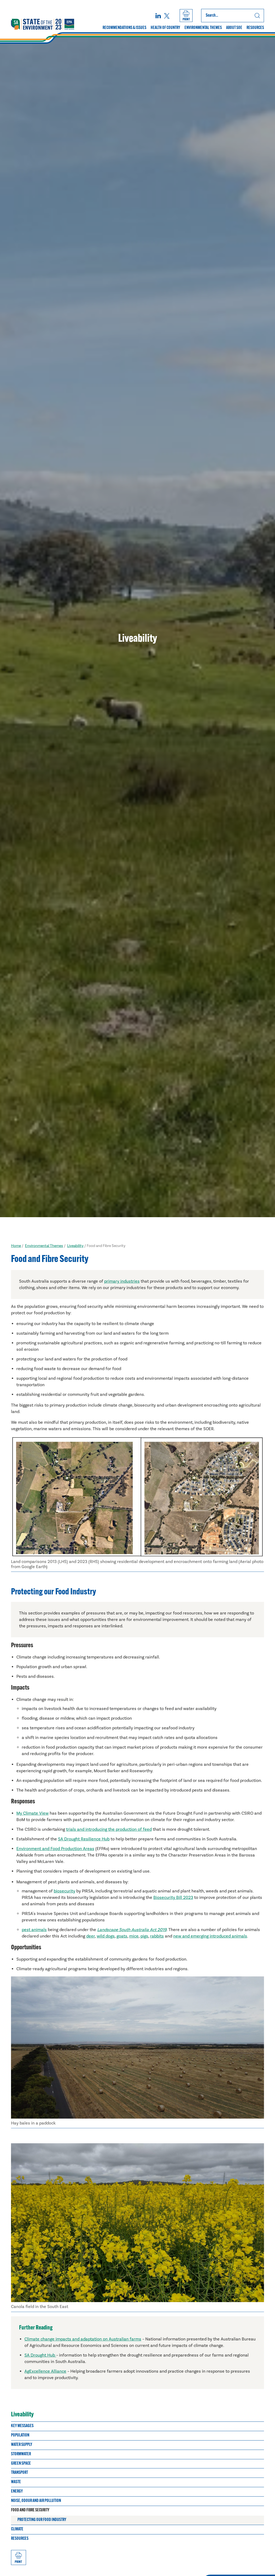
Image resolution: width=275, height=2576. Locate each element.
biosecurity (64, 1891)
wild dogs (106, 1936)
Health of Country (165, 28)
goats (122, 1936)
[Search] (257, 16)
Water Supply (22, 2445)
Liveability (75, 1246)
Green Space (21, 2464)
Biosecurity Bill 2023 (173, 1898)
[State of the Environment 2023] (43, 24)
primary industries (122, 1281)
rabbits (157, 1936)
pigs (144, 1936)
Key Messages (22, 2426)
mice (134, 1936)
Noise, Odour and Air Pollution (36, 2501)
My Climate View (32, 1813)
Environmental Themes (203, 28)
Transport (19, 2473)
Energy (17, 2491)
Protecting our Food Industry (42, 2520)
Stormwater (21, 2454)
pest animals (34, 1930)
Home (16, 1246)
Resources (255, 28)
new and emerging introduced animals (210, 1936)
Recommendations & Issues (124, 28)
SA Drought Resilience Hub (84, 1839)
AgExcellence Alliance (45, 2371)
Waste (16, 2482)
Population (20, 2435)
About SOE (234, 28)
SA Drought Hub (40, 2355)
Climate (17, 2529)
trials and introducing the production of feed (109, 1829)
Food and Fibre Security (30, 2510)
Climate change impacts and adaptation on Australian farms (83, 2339)
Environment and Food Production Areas (55, 1849)
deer (91, 1936)
